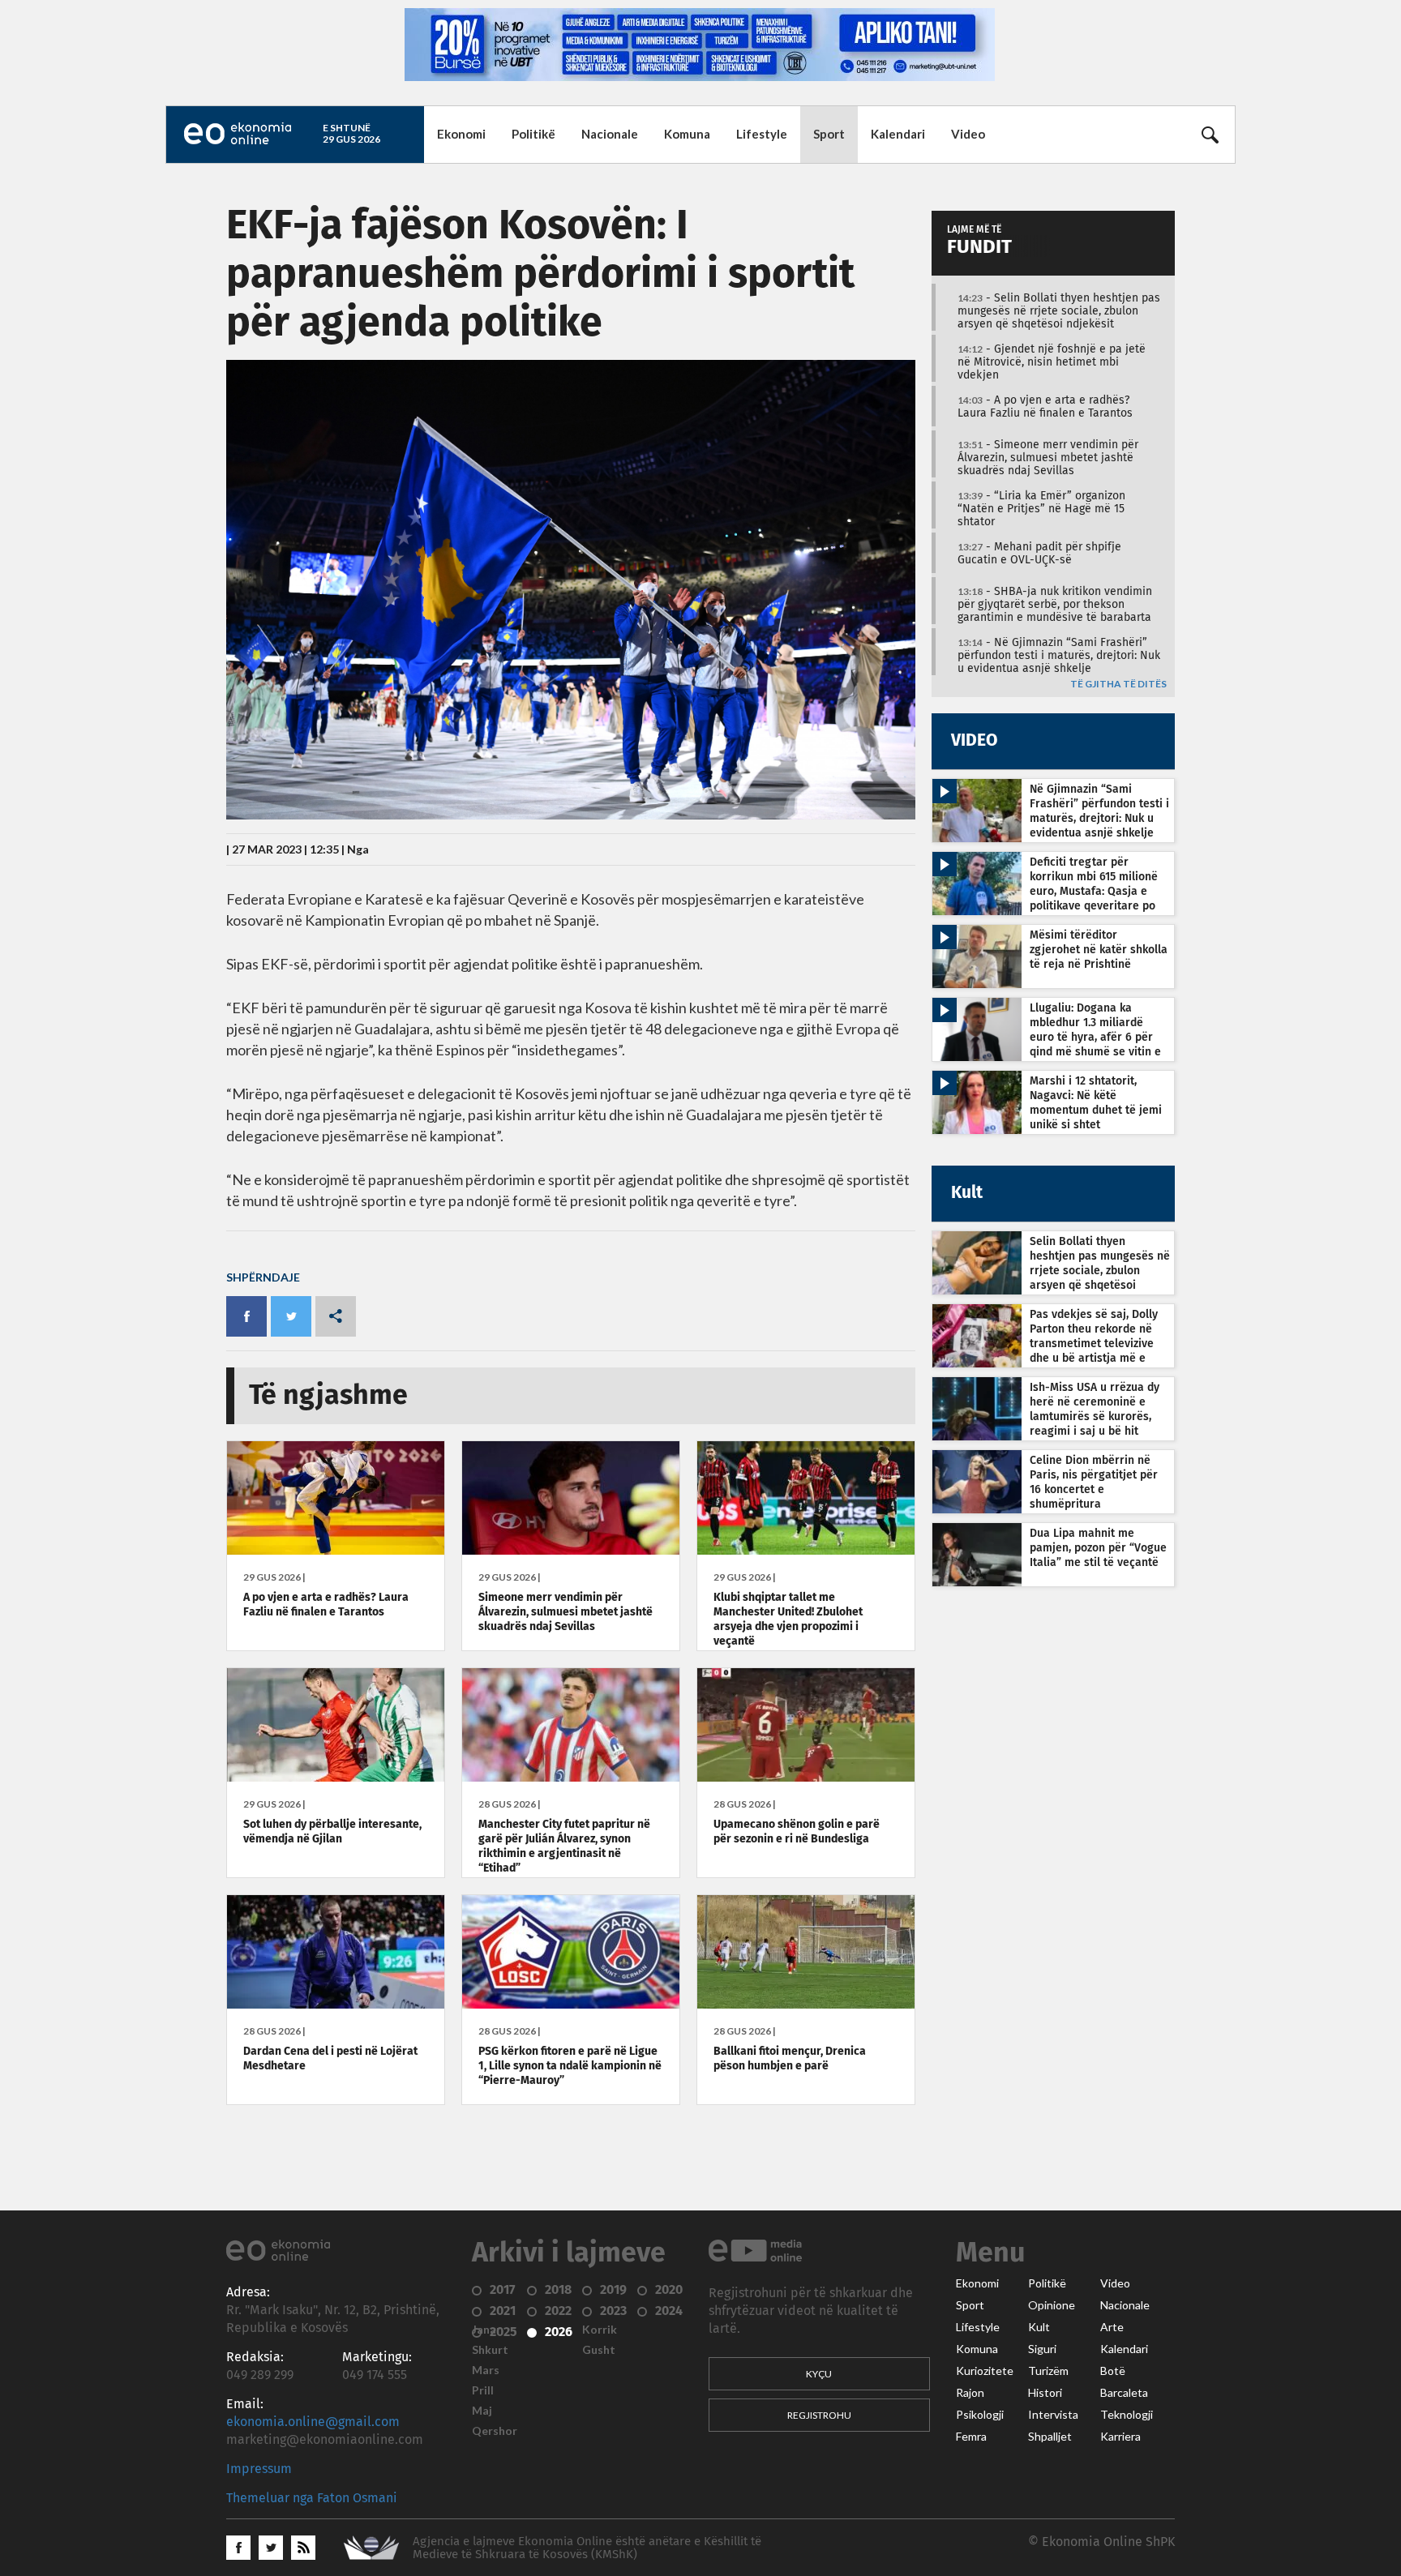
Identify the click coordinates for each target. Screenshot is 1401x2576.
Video (968, 134)
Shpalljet (1050, 2437)
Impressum (259, 2469)
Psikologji (980, 2415)
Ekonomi (461, 134)
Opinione (1052, 2305)
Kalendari (898, 134)
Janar (486, 2330)
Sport (829, 134)
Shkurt (490, 2350)
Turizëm (1048, 2371)
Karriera (1120, 2437)
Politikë (533, 134)
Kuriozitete (985, 2371)
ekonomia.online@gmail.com (313, 2422)
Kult (1039, 2327)
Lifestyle (762, 134)
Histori (1045, 2393)
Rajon (970, 2393)
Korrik (600, 2330)
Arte (1112, 2327)
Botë (1113, 2371)
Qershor (495, 2431)
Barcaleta (1124, 2393)
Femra (971, 2437)
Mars (486, 2370)
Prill (483, 2390)
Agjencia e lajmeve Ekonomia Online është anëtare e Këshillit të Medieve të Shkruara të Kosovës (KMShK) (587, 2548)
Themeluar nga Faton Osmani (312, 2498)
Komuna (687, 134)
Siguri (1042, 2349)
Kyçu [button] (819, 2374)
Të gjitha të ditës (1118, 685)
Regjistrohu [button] (819, 2415)
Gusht (599, 2350)
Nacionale (610, 134)
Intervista (1053, 2415)
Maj (482, 2411)
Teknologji (1127, 2415)
